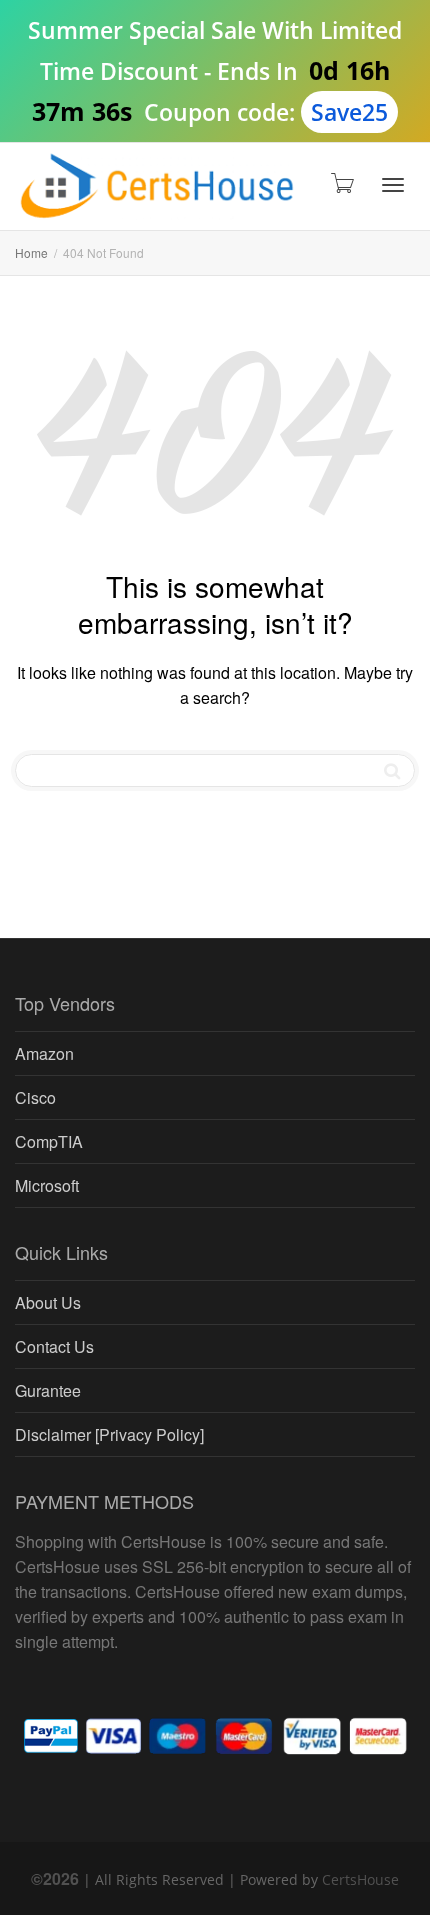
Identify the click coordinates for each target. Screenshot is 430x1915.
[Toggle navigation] (393, 185)
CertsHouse (360, 1879)
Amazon (44, 1053)
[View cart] (341, 181)
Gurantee (48, 1390)
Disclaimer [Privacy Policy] (109, 1434)
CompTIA (49, 1141)
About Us (48, 1302)
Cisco (35, 1097)
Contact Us (54, 1346)
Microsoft (47, 1185)
